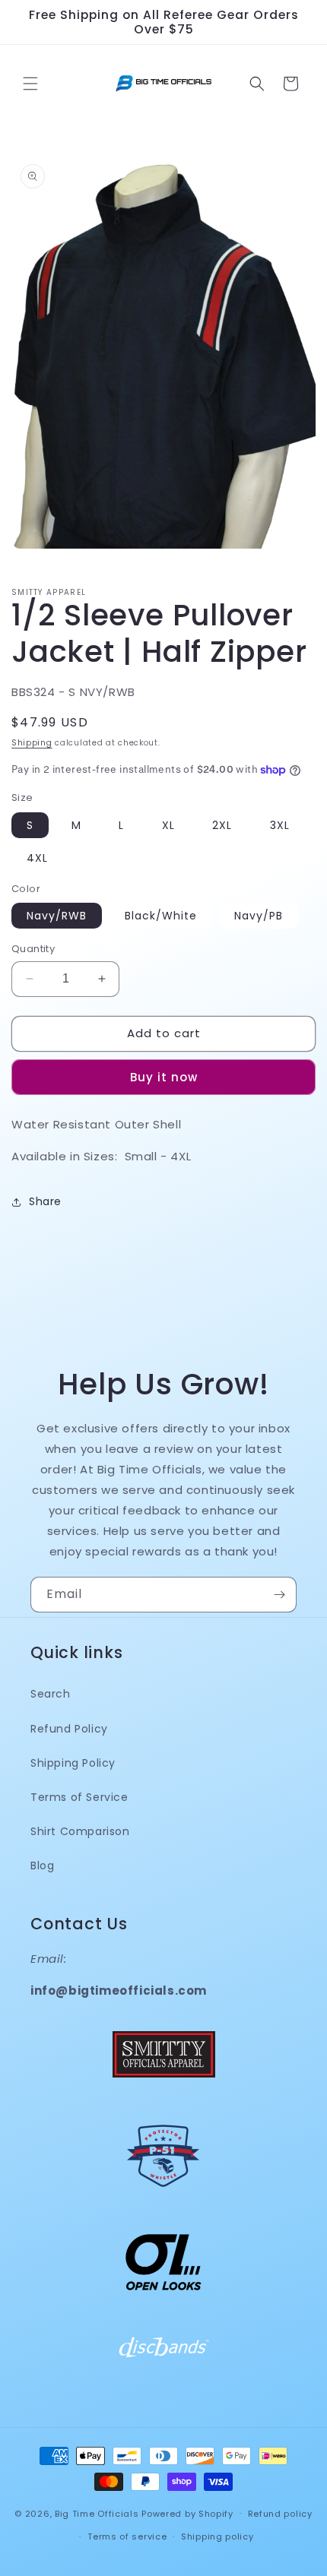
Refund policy (280, 2514)
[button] (30, 84)
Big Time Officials (97, 2513)
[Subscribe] (279, 1595)
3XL (280, 825)
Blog (42, 1866)
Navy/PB (259, 916)
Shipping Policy (73, 1763)
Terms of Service (79, 1797)
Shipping (32, 743)
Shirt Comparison (80, 1831)
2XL (222, 825)
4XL (37, 858)
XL (168, 825)
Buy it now (164, 1077)
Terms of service (127, 2536)
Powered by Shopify (187, 2513)
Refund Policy (69, 1729)
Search (51, 1694)
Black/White (161, 916)
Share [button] (45, 1201)
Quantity (33, 949)
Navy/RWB (57, 916)
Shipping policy (217, 2536)
